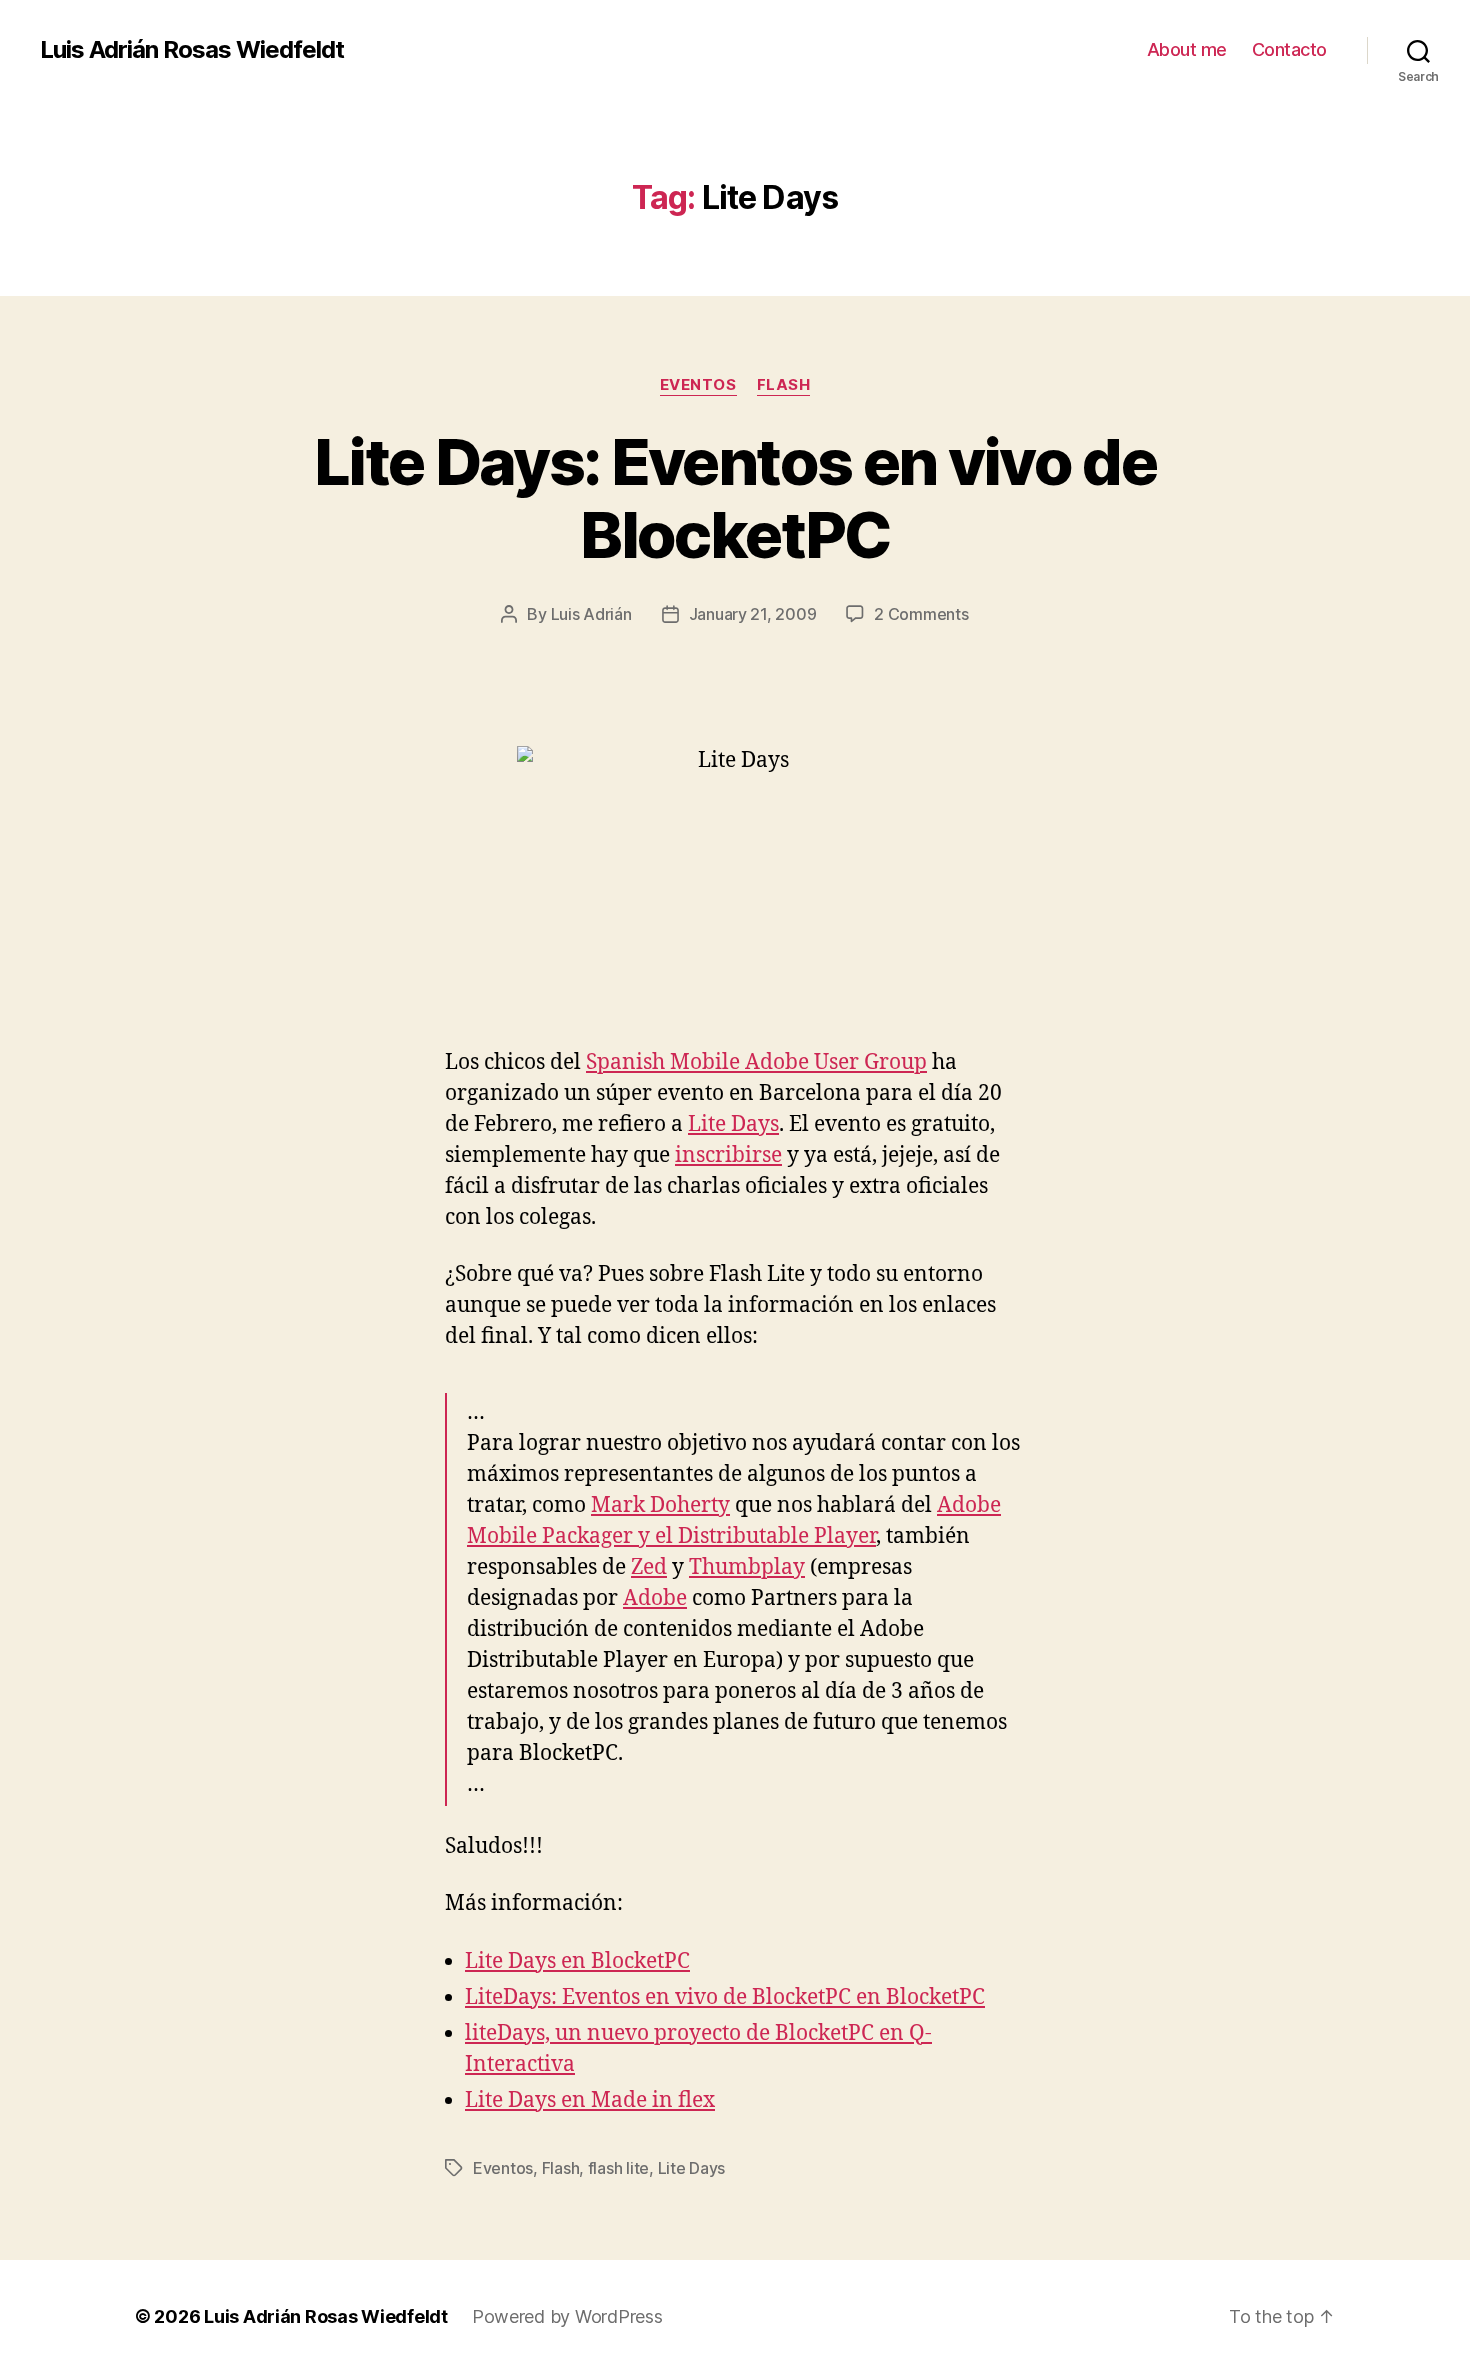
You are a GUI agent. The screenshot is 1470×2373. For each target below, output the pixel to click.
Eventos (698, 385)
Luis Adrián (591, 614)
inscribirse (728, 1155)
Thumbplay (747, 1567)
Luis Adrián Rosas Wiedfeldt (192, 50)
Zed (649, 1567)
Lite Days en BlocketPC (577, 1961)
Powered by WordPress (567, 2316)
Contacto (1289, 49)
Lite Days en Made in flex (590, 2100)
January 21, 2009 (753, 614)
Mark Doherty (660, 1505)
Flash (784, 385)
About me (1187, 49)
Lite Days (733, 1124)
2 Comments (921, 614)
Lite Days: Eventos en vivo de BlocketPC (735, 498)
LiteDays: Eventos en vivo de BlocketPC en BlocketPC (725, 1997)
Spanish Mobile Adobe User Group (756, 1062)
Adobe (655, 1598)
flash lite (618, 2168)
